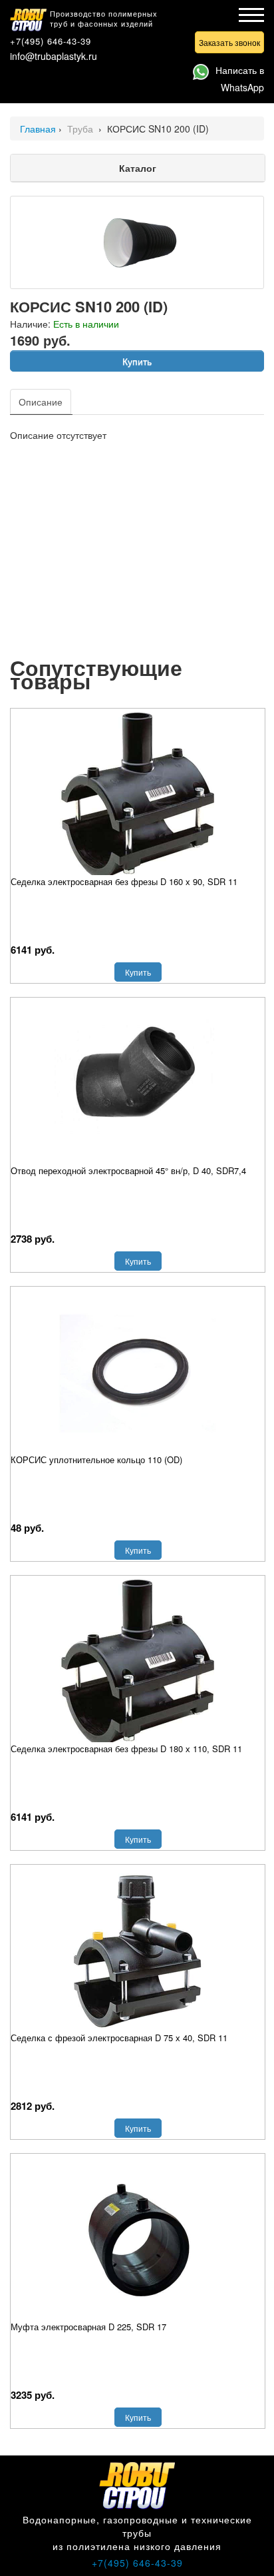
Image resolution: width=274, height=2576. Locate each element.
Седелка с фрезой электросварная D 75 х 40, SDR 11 (119, 2038)
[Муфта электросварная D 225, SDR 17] (138, 2240)
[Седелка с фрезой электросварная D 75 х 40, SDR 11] (138, 1951)
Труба (81, 129)
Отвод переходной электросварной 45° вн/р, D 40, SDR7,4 (128, 1170)
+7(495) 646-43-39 (51, 41)
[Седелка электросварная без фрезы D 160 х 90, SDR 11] (138, 795)
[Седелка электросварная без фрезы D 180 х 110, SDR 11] (138, 1662)
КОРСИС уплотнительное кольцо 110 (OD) (96, 1459)
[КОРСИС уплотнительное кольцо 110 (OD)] (138, 1373)
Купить (137, 361)
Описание (41, 402)
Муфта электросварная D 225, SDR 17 (88, 2327)
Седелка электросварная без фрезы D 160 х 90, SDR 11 (124, 881)
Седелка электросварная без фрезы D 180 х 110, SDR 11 (126, 1749)
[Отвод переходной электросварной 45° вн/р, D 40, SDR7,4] (138, 1084)
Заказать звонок (229, 42)
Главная (38, 129)
